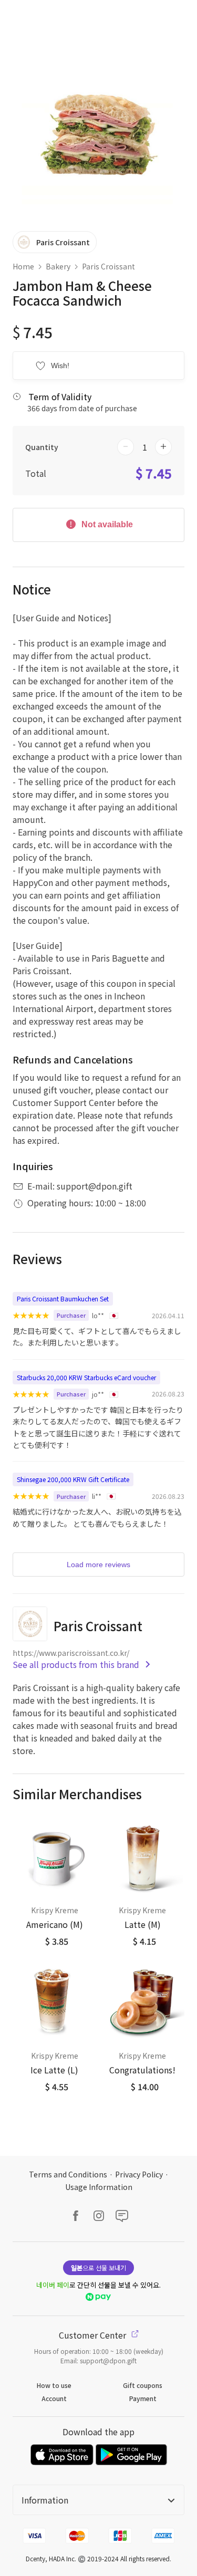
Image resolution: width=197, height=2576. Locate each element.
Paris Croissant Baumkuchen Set (63, 1299)
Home (23, 266)
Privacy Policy (139, 2174)
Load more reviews (98, 1565)
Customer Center (94, 2335)
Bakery (58, 266)
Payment (143, 2398)
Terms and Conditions (68, 2174)
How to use (54, 2385)
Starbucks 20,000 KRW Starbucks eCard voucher (86, 1377)
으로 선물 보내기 (98, 2267)
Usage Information (99, 2187)
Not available (106, 524)
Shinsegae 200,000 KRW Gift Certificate (73, 1479)
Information (45, 2500)
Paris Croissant (108, 266)
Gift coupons (143, 2385)
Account (54, 2398)
